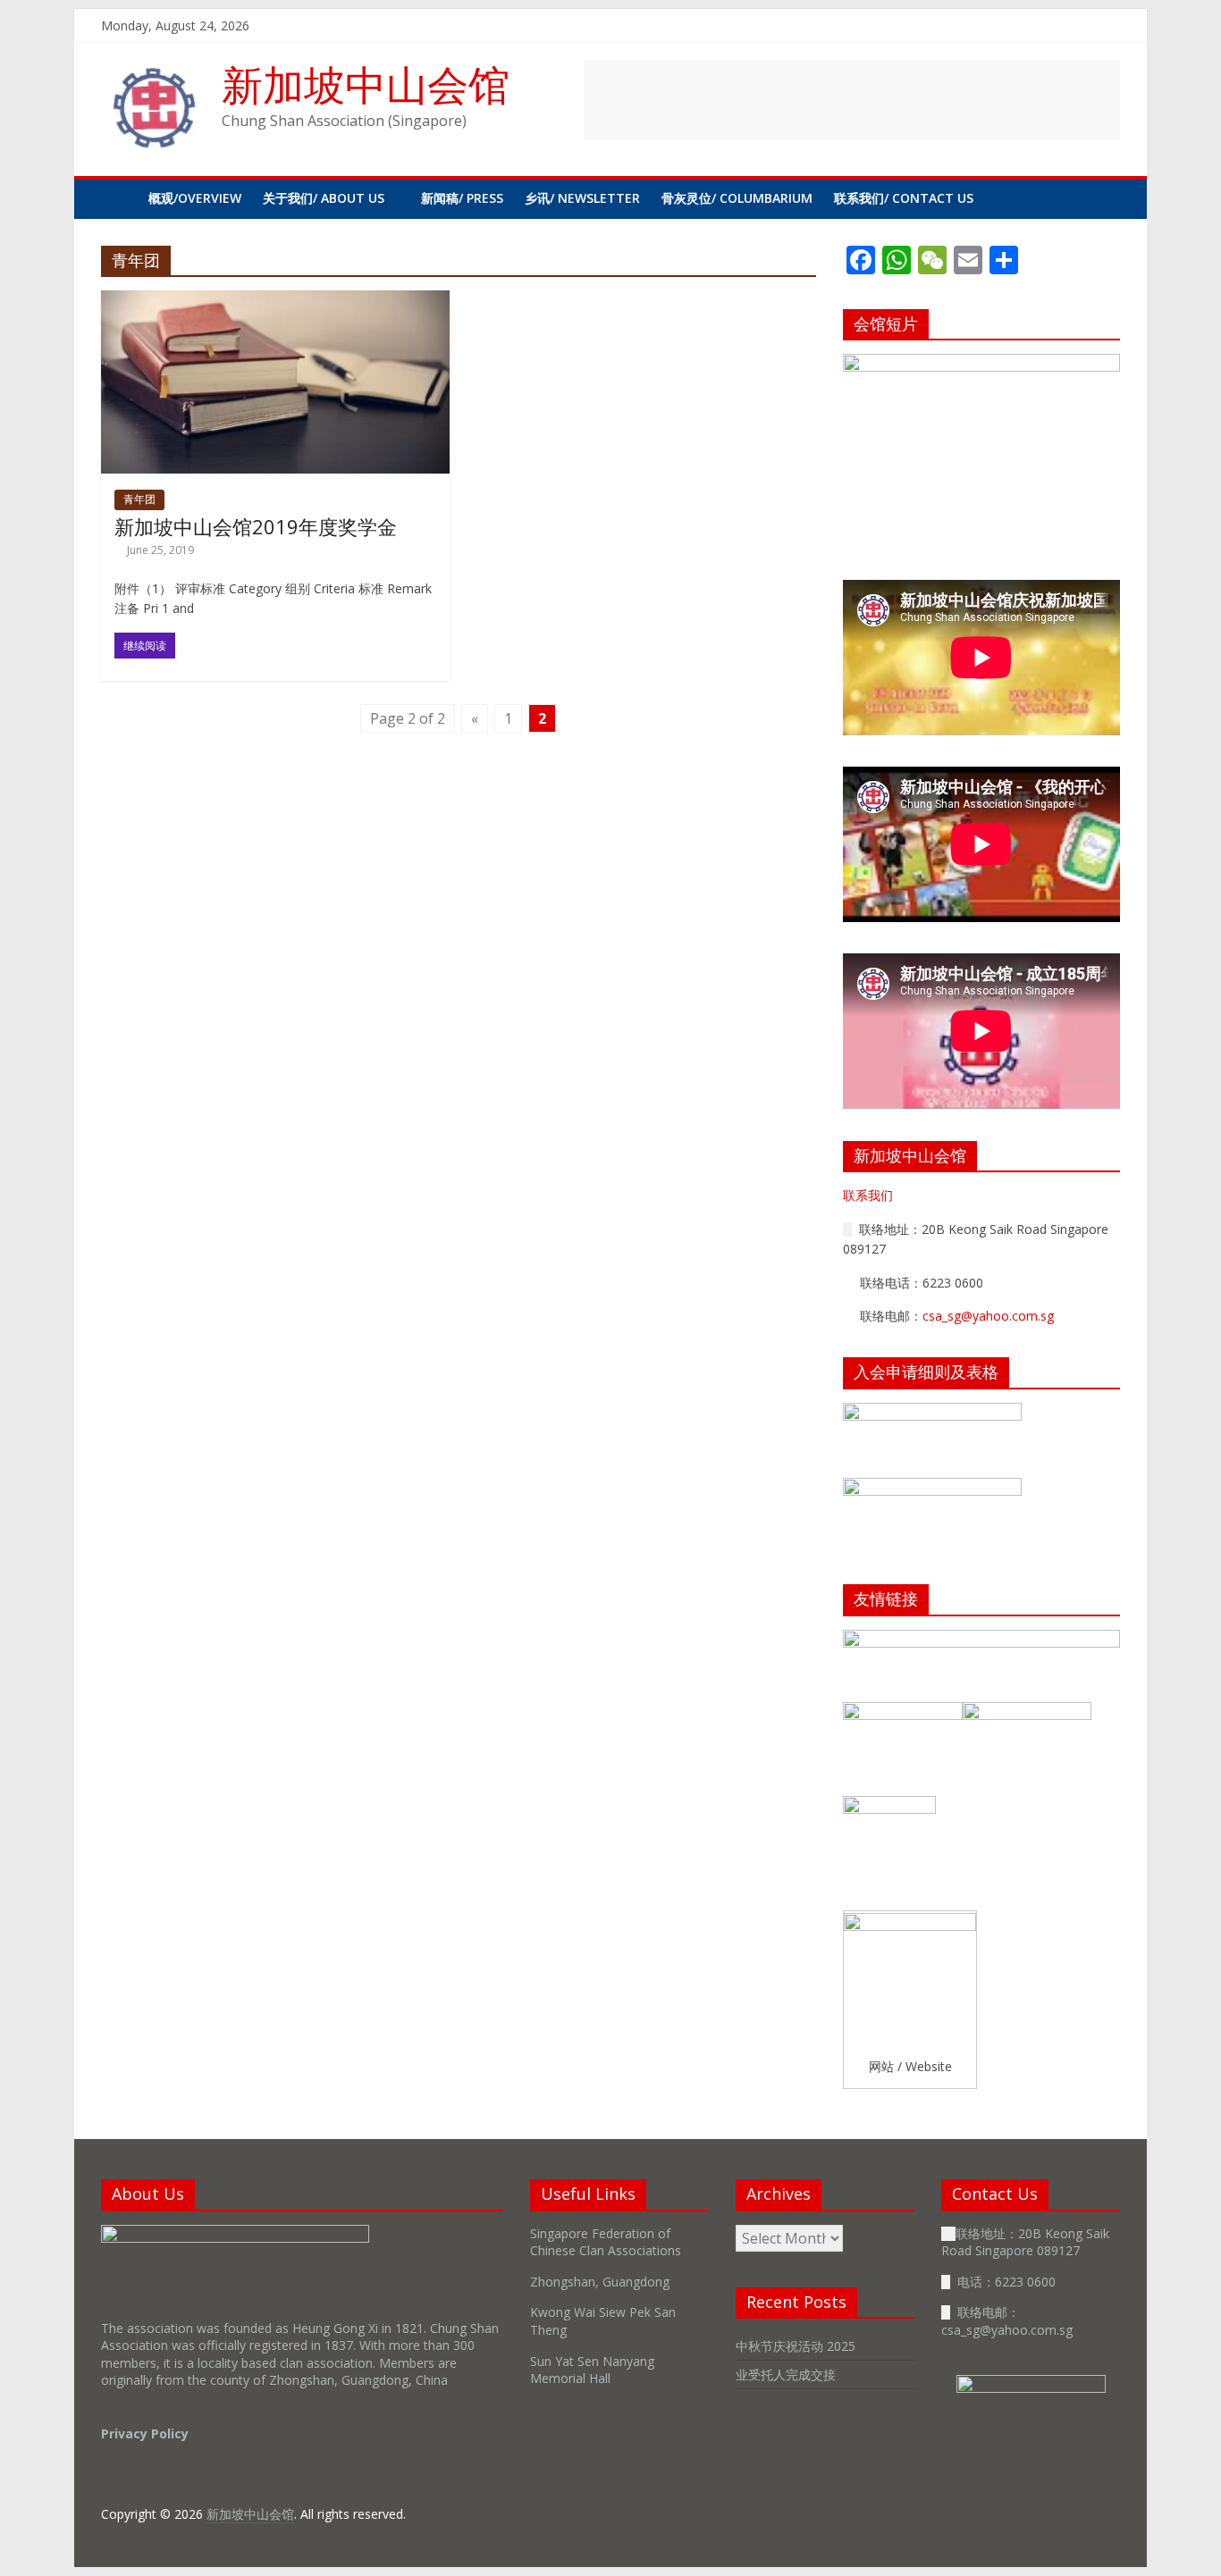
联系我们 (868, 1195)
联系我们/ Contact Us (904, 198)
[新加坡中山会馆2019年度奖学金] (275, 301)
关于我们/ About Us (324, 198)
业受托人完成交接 (786, 2375)
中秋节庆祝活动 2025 (796, 2346)
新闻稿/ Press (462, 198)
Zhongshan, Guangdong (600, 2282)
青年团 (139, 499)
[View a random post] (1102, 198)
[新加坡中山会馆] (119, 198)
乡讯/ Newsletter (582, 198)
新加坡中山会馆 (366, 84)
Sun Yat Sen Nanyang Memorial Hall (592, 2370)
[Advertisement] (852, 100)
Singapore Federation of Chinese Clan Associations (606, 2242)
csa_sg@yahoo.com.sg (988, 1316)
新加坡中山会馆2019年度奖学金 (256, 526)
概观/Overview (195, 198)
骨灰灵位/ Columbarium (737, 198)
